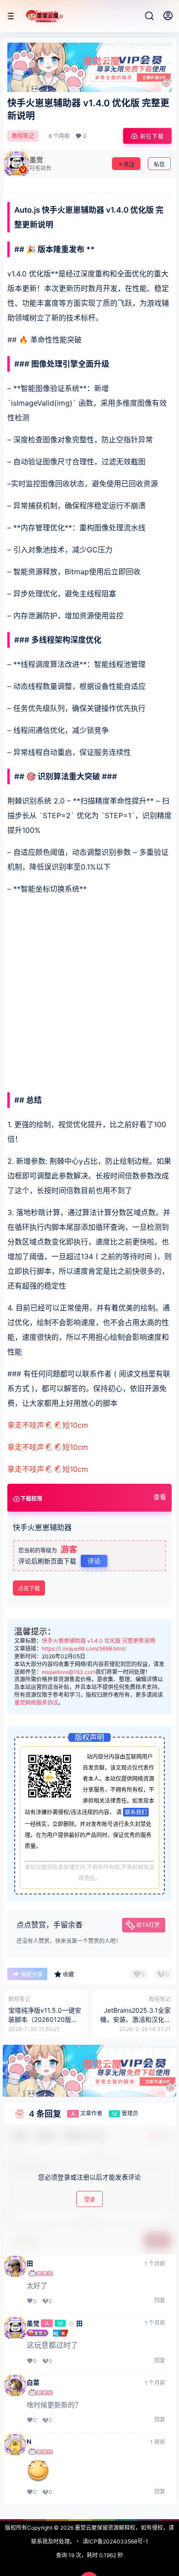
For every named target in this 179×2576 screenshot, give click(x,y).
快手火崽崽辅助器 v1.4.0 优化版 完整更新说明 (98, 1641)
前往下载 (152, 136)
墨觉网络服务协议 (36, 1703)
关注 (129, 164)
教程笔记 (23, 136)
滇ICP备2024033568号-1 (115, 2541)
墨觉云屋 (85, 2528)
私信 (159, 164)
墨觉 (33, 2323)
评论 (94, 1561)
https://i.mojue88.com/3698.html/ (84, 1649)
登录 (89, 2199)
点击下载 (29, 1588)
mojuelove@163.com (69, 1672)
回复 (160, 2300)
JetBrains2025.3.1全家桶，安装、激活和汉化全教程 (135, 2019)
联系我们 (136, 1812)
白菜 (33, 2383)
